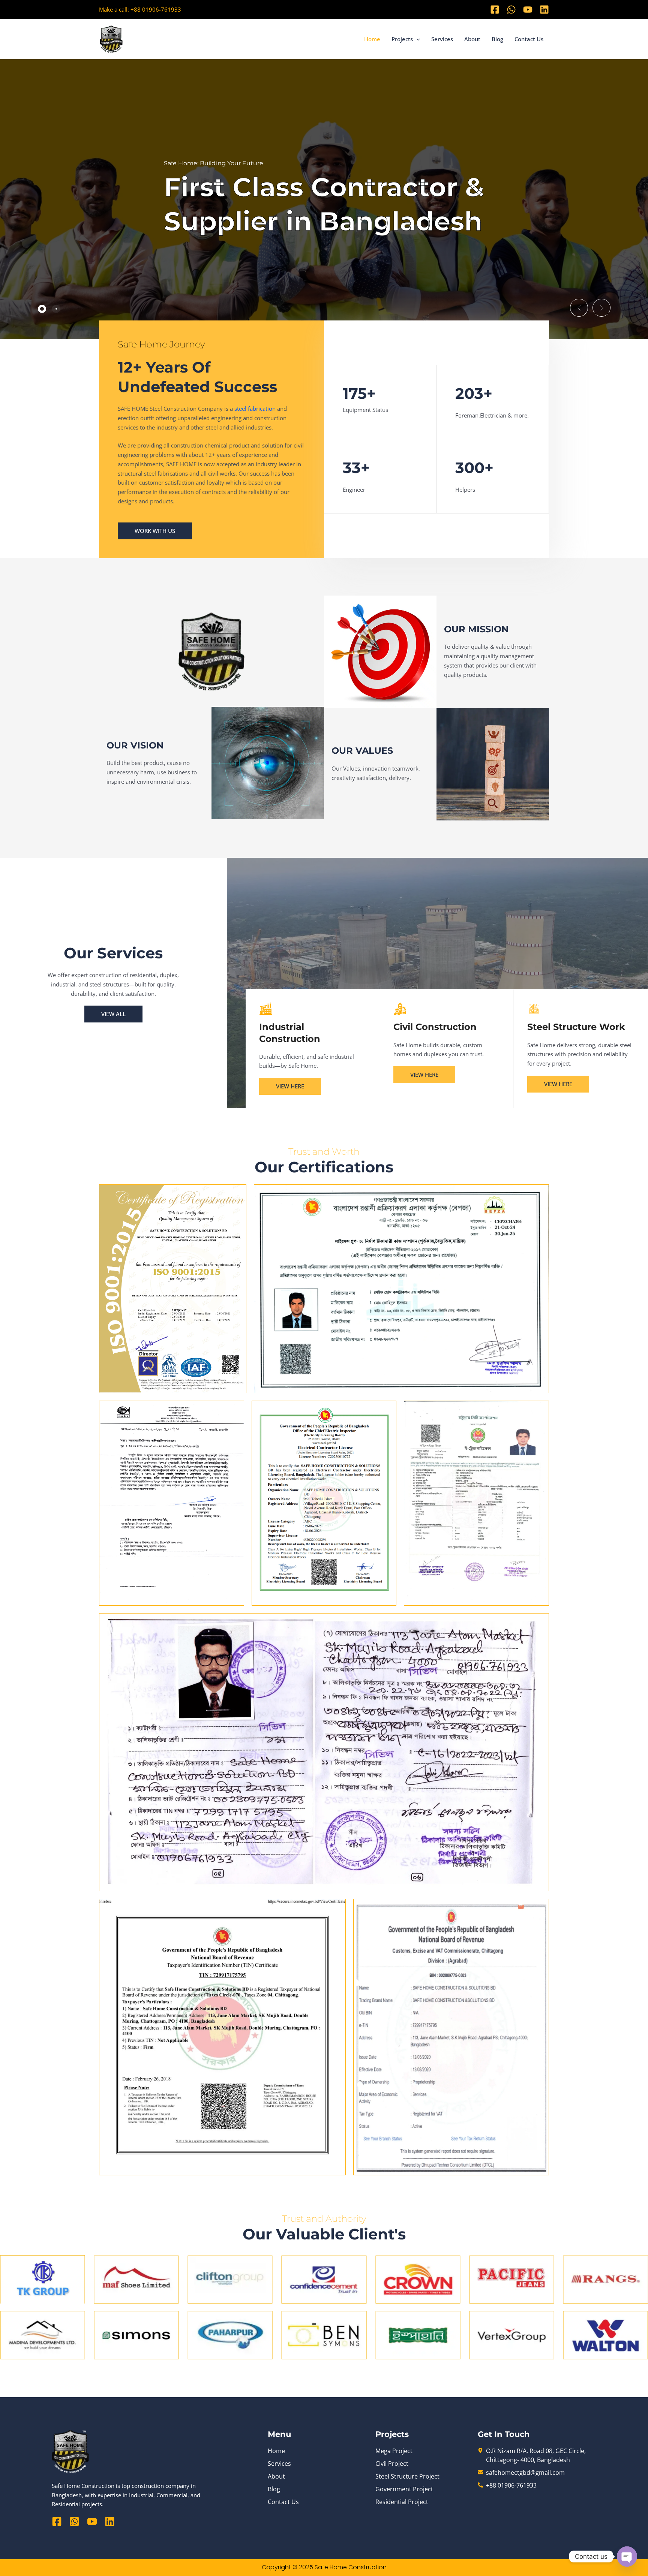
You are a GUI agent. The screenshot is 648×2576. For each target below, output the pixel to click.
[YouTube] (528, 10)
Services (442, 39)
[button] (416, 39)
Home (372, 39)
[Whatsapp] (511, 10)
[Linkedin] (544, 10)
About (472, 39)
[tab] (42, 309)
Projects (402, 39)
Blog (497, 39)
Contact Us (529, 39)
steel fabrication (255, 409)
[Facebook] (495, 10)
